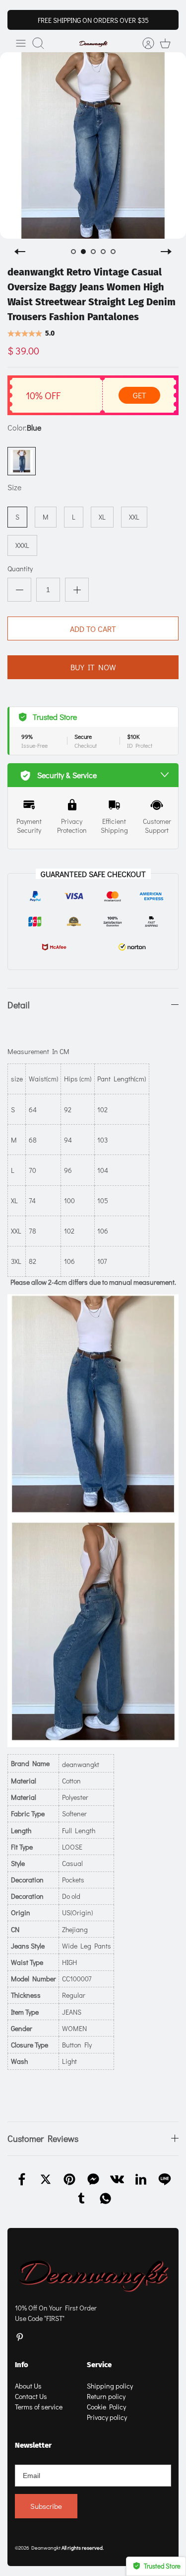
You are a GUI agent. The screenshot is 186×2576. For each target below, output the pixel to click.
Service (99, 2365)
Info (22, 2365)
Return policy (106, 2396)
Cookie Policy (106, 2407)
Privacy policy (107, 2417)
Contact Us (31, 2396)
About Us (28, 2386)
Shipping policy (110, 2386)
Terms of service (39, 2407)
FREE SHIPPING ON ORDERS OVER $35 (93, 20)
